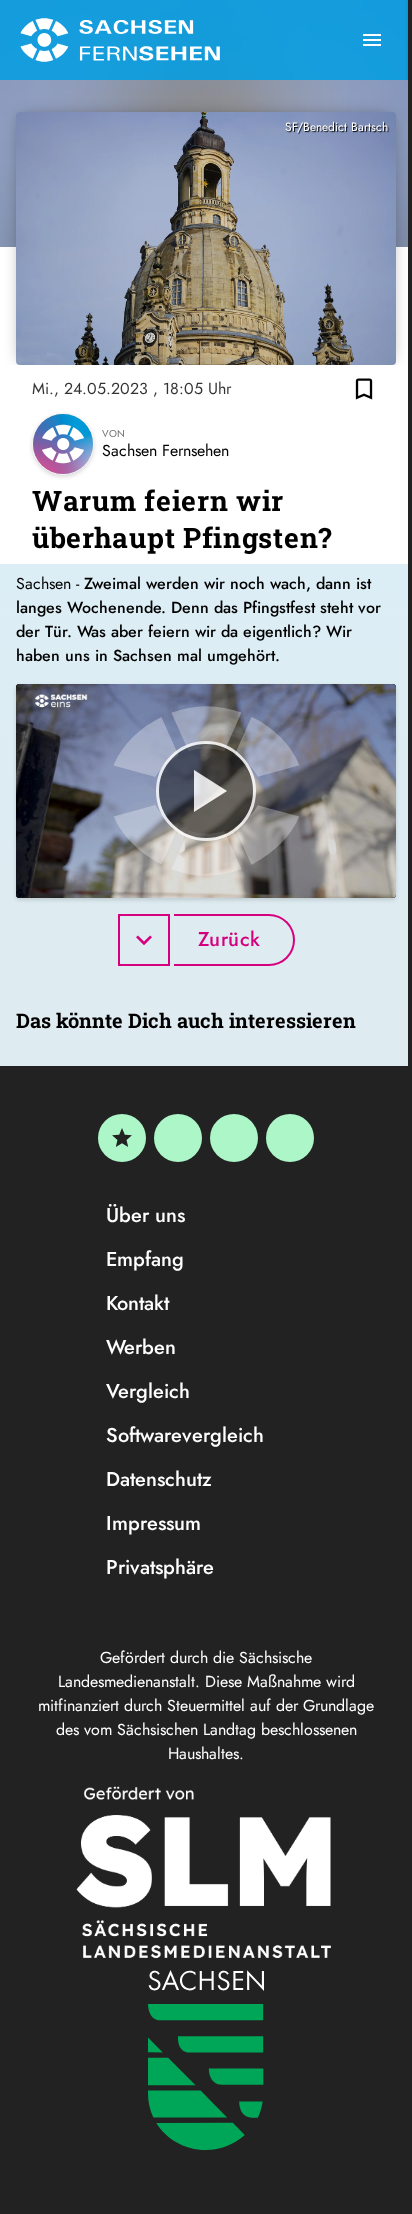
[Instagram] (234, 1138)
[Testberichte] (122, 1138)
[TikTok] (290, 1138)
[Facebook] (178, 1138)
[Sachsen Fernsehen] (120, 40)
